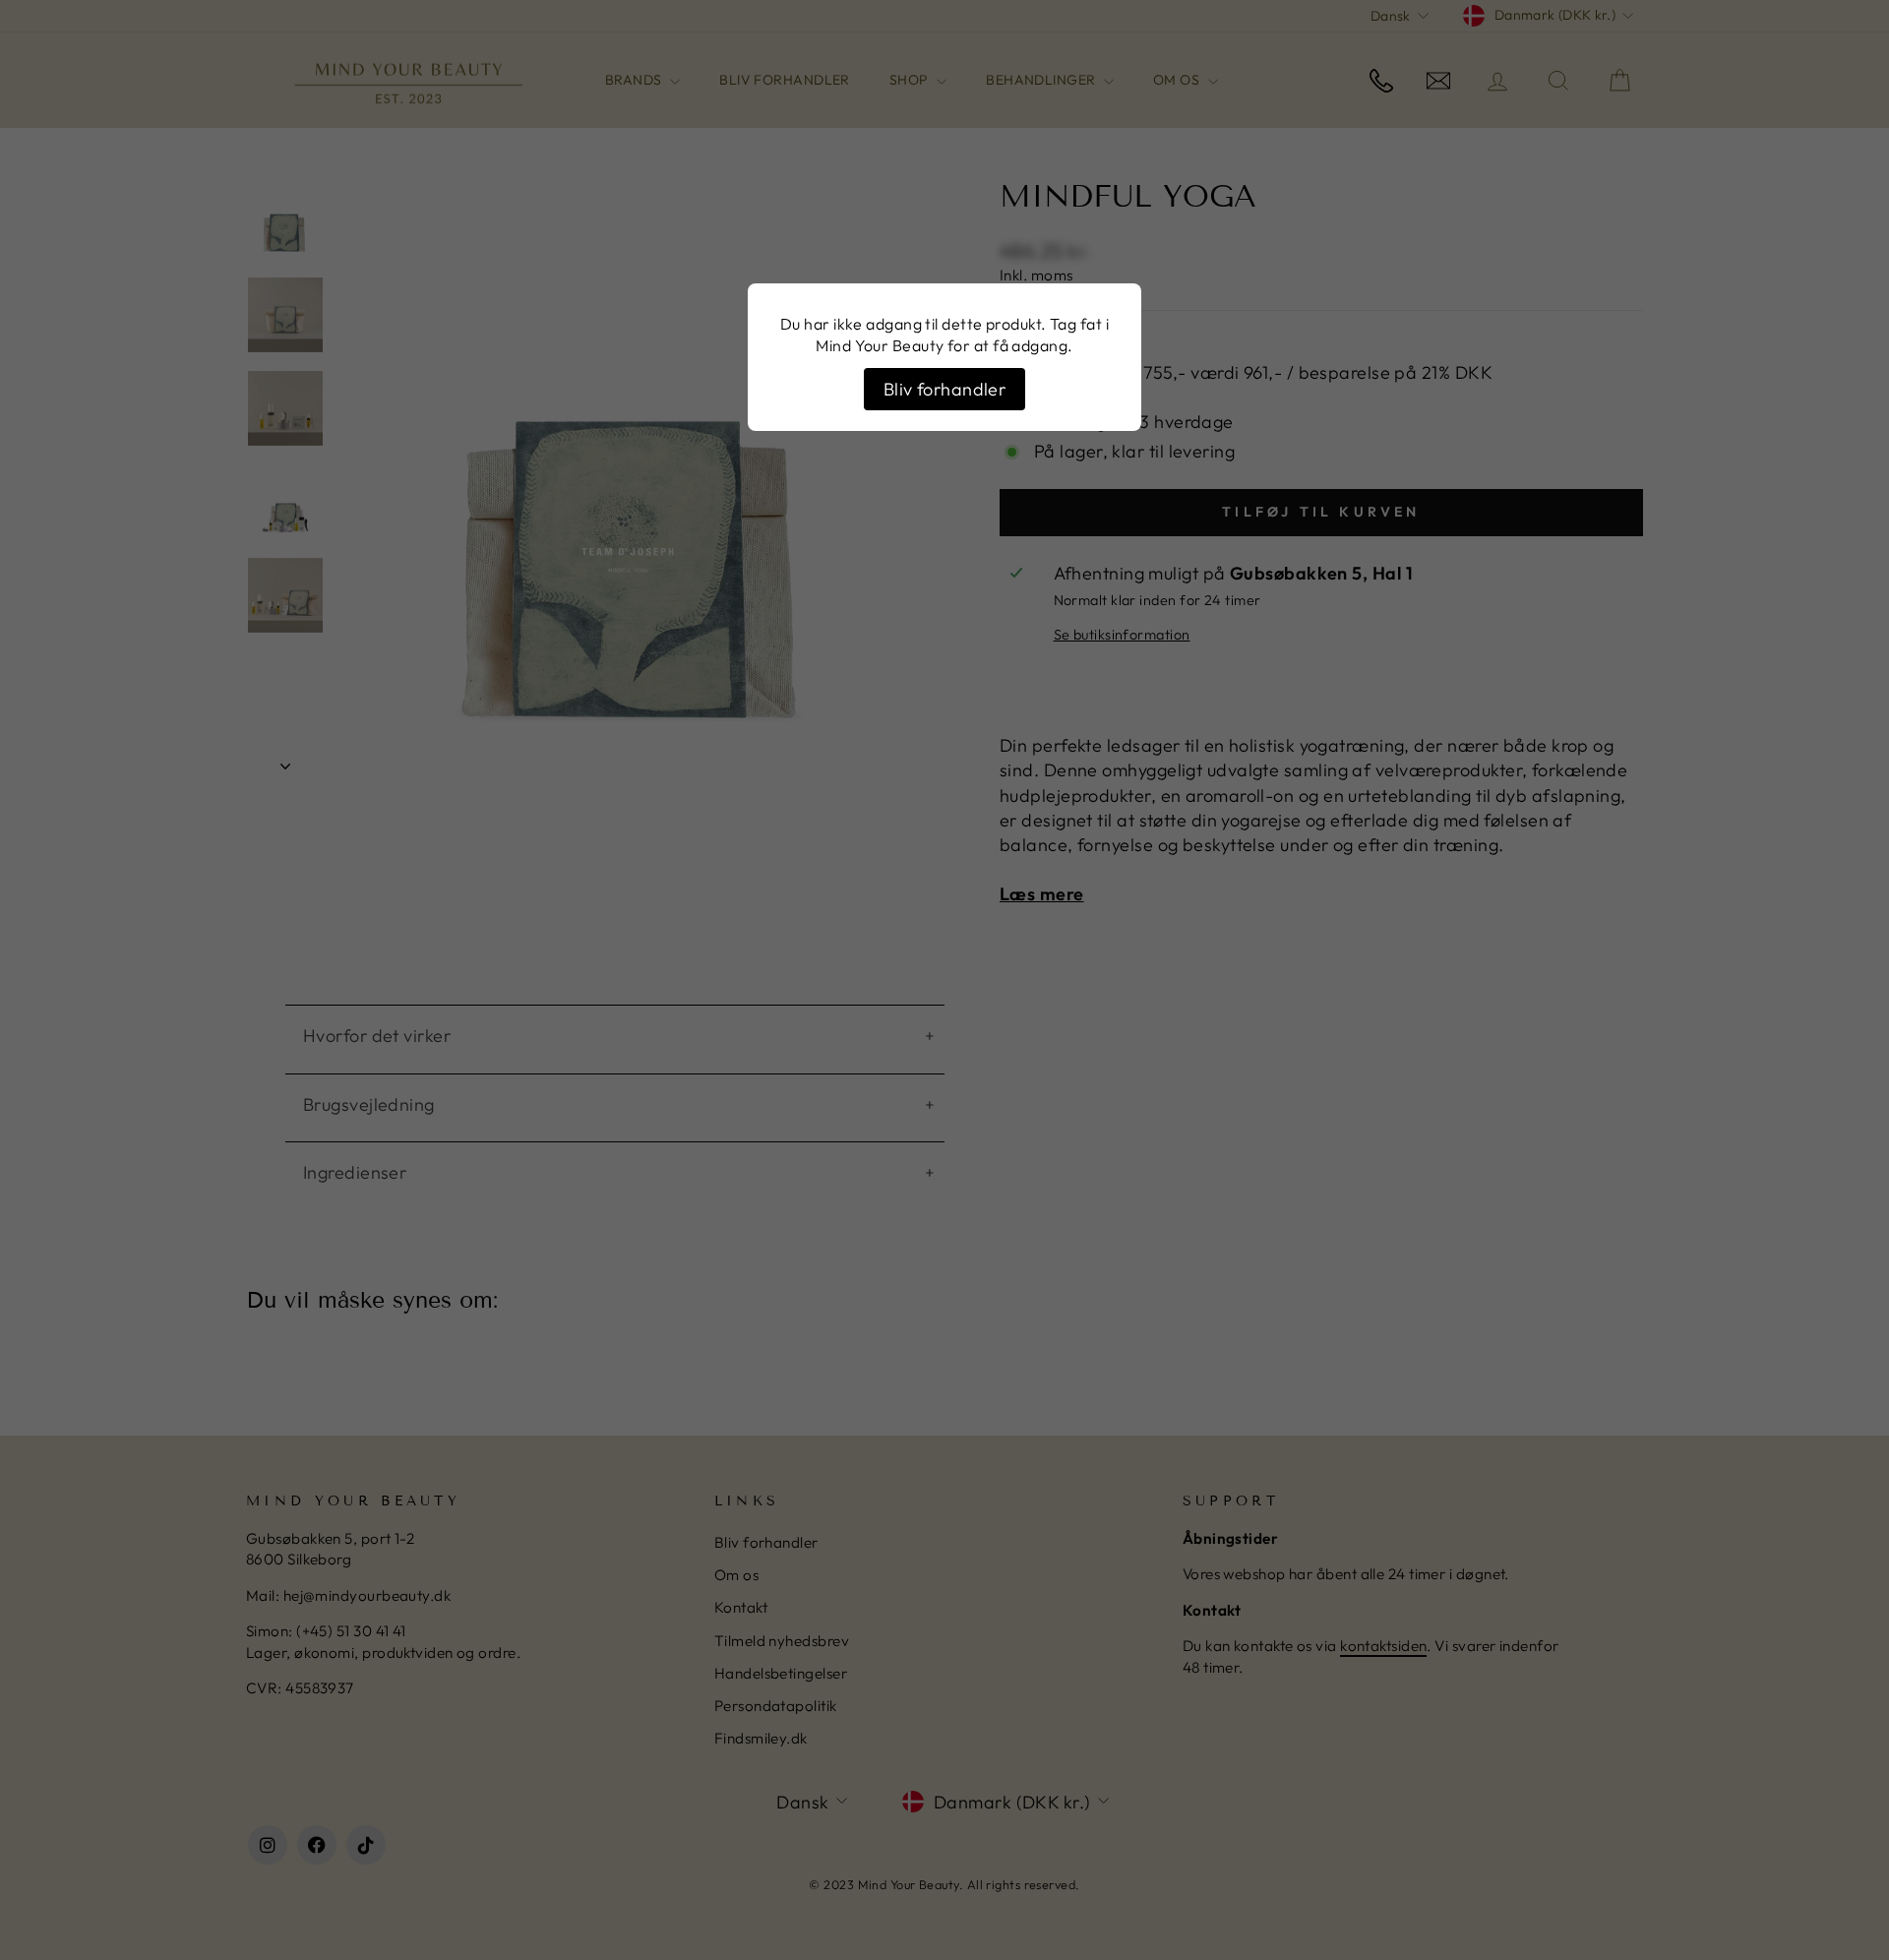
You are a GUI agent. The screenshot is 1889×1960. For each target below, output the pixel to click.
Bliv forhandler (945, 389)
